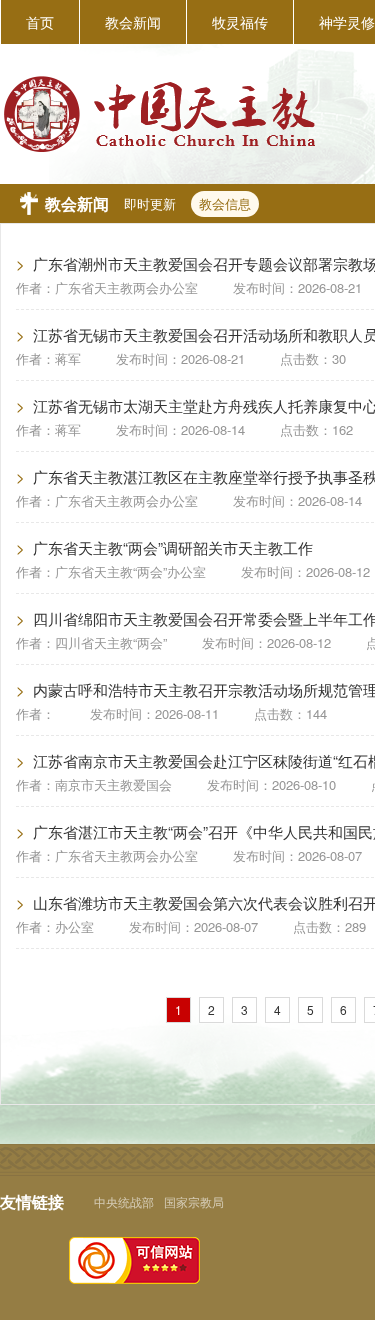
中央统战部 (124, 1201)
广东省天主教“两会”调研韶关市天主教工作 (173, 547)
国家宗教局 (194, 1201)
